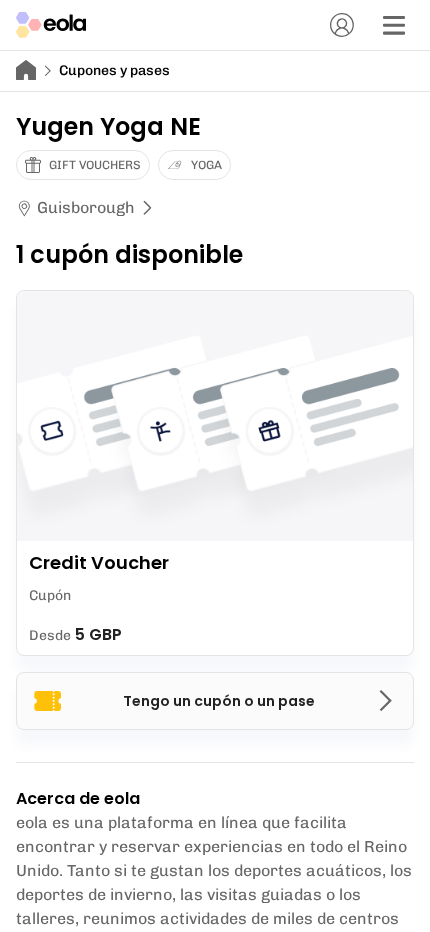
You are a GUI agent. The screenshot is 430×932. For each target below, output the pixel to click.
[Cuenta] (342, 25)
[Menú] (394, 25)
